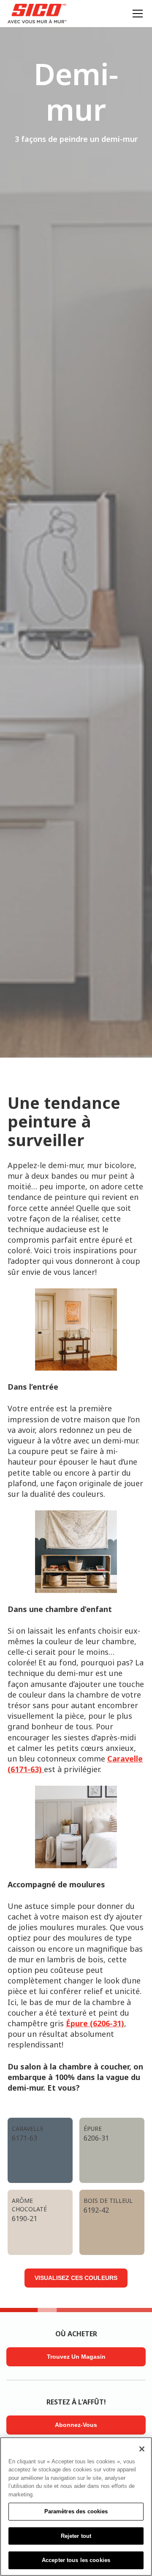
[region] (76, 2507)
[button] (136, 14)
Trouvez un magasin (76, 2357)
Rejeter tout (76, 2536)
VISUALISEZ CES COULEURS (76, 2278)
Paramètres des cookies (76, 2511)
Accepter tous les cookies (76, 2560)
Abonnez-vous (76, 2425)
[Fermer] (142, 2449)
